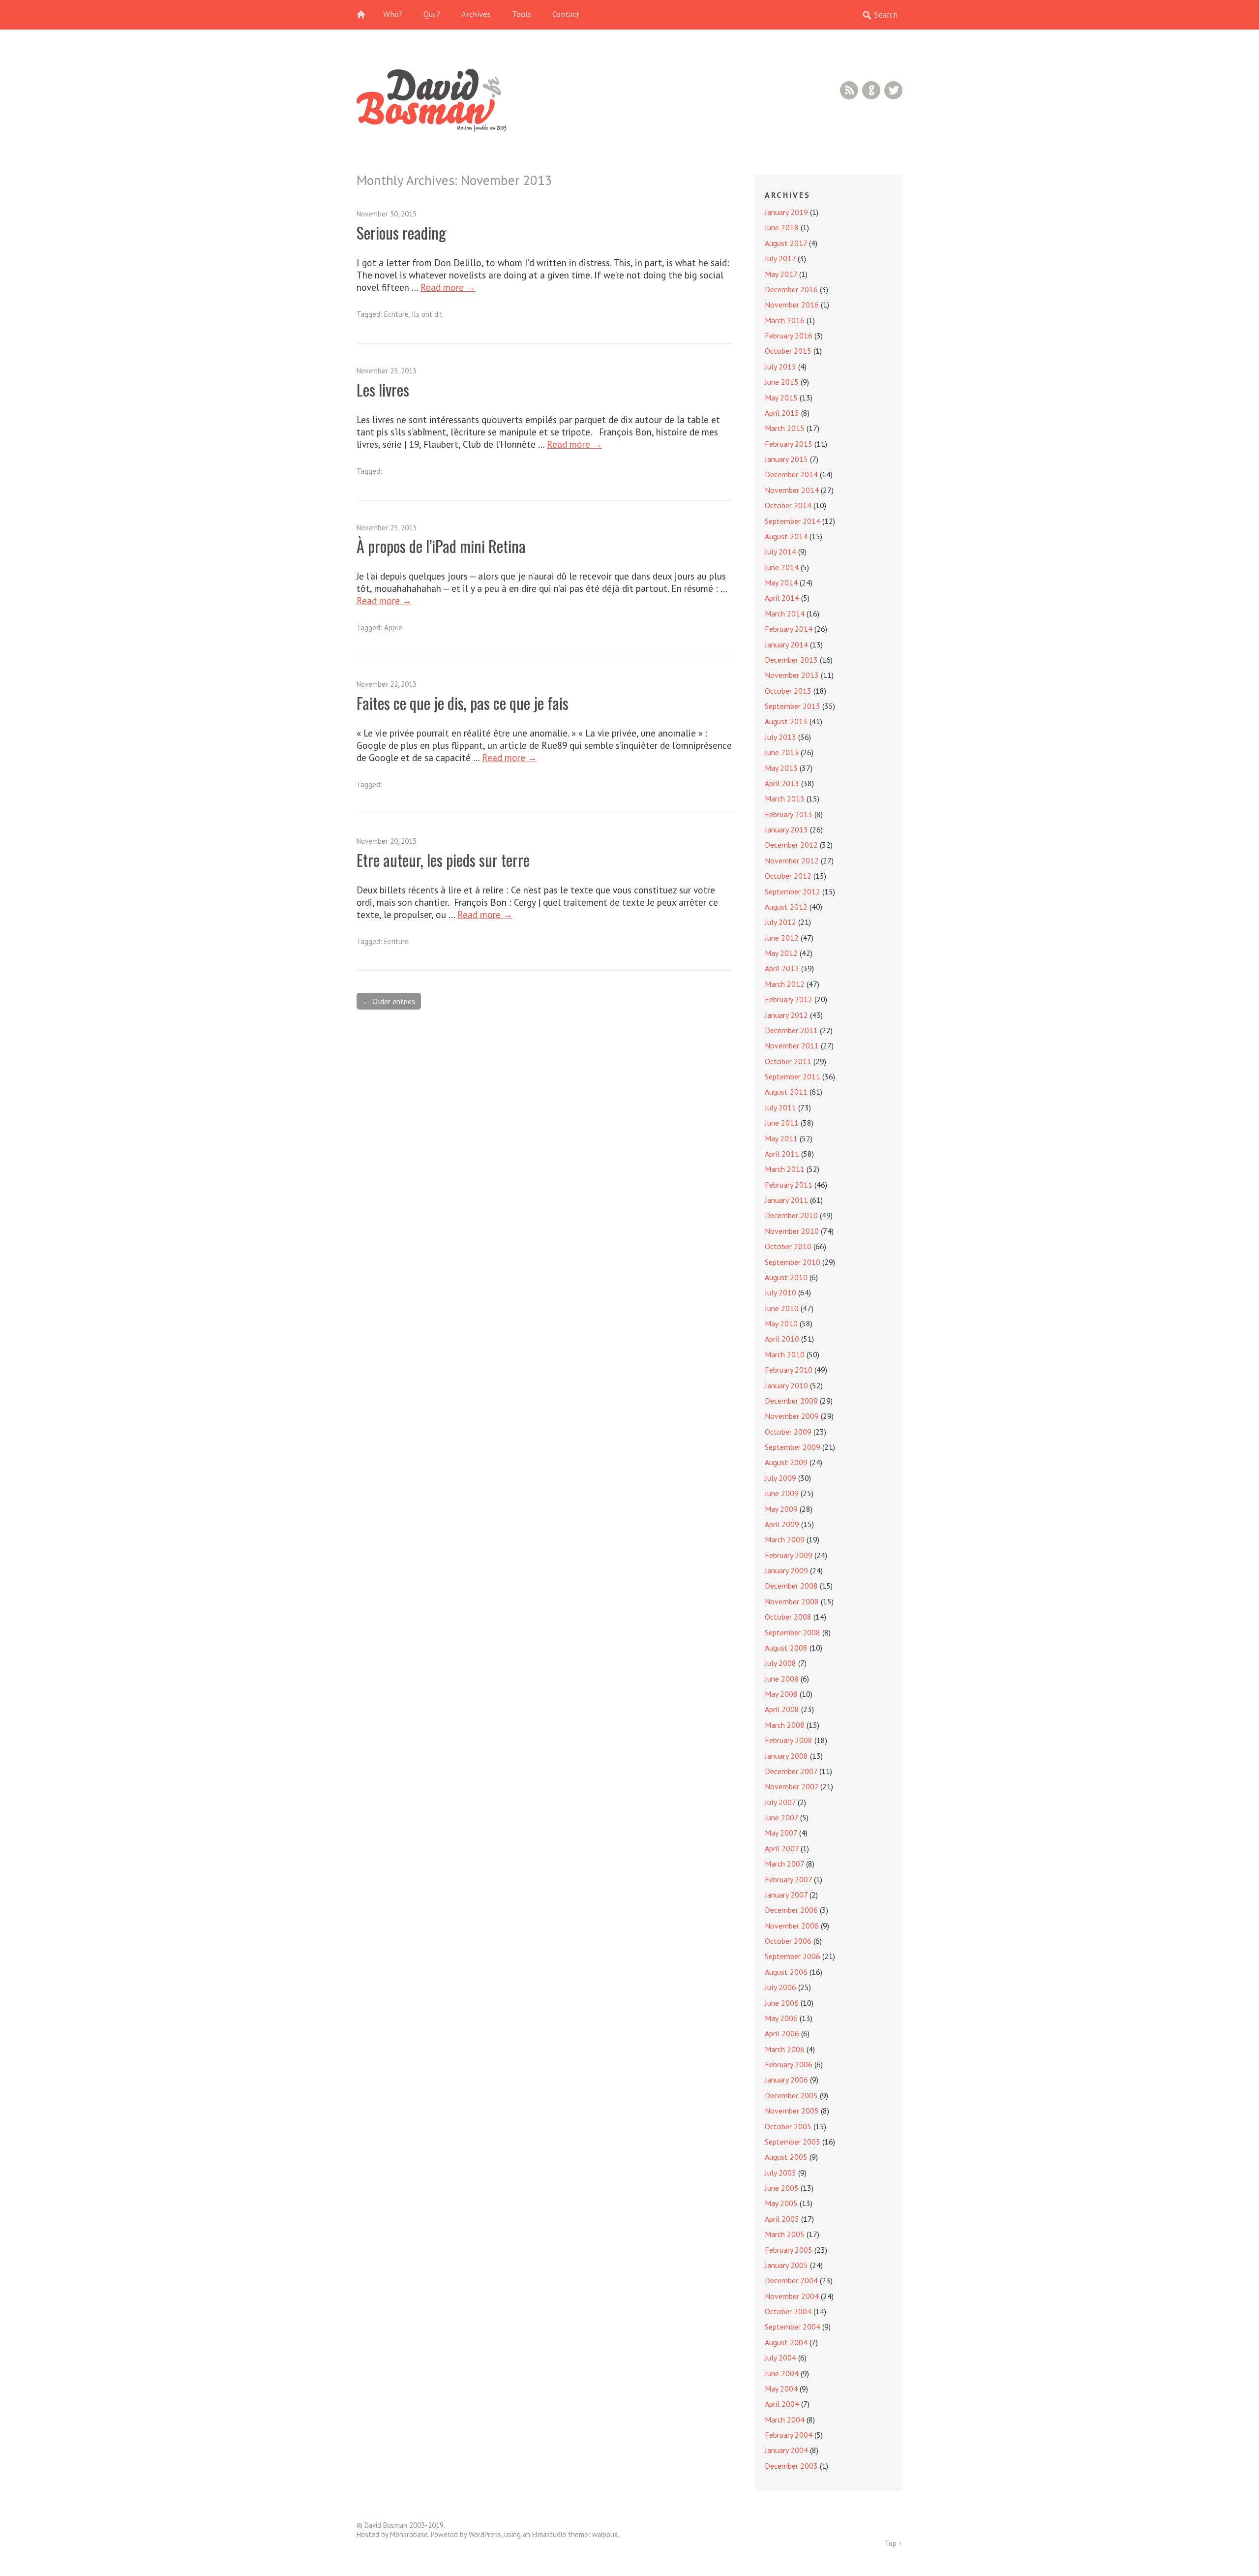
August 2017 (786, 243)
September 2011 (793, 1076)
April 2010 (782, 1339)
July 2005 (780, 2173)
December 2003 (791, 2466)
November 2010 (792, 1231)
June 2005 (782, 2188)
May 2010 (781, 1323)
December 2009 (791, 1401)
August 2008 (786, 1648)
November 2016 (792, 305)
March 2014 (785, 613)
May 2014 (781, 583)
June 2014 (782, 567)
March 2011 (785, 1169)
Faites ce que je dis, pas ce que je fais (463, 703)
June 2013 (782, 752)
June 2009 (782, 1493)
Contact (566, 14)
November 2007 (792, 1786)
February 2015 (789, 444)
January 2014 (786, 644)
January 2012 (786, 1015)
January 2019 (786, 212)
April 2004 (782, 2404)
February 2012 (789, 999)
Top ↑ (894, 2543)
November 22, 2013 (387, 684)
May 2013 (781, 768)
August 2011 (786, 1092)
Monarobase (409, 2534)
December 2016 (791, 289)
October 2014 (788, 505)
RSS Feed (849, 90)
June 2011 (782, 1123)
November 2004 (792, 2296)
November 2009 (792, 1416)
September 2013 (793, 706)
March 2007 (784, 1864)
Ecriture (396, 314)
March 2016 (785, 320)
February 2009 (789, 1555)
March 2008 (785, 1725)
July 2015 (780, 367)
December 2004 (791, 2280)
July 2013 (780, 737)
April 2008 (782, 1709)
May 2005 (781, 2203)
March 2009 (785, 1539)
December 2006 (791, 1910)
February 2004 (789, 2435)
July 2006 (780, 1987)
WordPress (485, 2534)
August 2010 (786, 1277)
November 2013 (792, 675)
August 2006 (786, 1972)
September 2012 (793, 891)
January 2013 (786, 829)
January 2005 (786, 2265)
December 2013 (791, 660)
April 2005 (782, 2219)
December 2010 (791, 1215)
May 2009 (781, 1509)
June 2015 (782, 382)
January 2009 (786, 1570)
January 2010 (786, 1385)
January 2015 (786, 459)
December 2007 (791, 1771)
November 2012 (792, 860)
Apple (393, 628)
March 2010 (785, 1354)
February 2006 (789, 2064)
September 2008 (793, 1632)
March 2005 (785, 2234)
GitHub (871, 90)
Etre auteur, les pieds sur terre (443, 860)
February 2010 (789, 1370)
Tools (522, 14)
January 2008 (786, 1756)
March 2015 (785, 428)
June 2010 (782, 1308)
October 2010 (788, 1246)
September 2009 (793, 1447)
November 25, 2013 (387, 371)
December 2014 (791, 474)
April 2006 (782, 2033)
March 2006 (785, 2049)
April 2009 (782, 1524)
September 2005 (793, 2142)
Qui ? (432, 14)
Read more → (448, 287)
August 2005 (786, 2157)
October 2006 (788, 1941)
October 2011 (788, 1061)
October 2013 (788, 691)
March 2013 (785, 798)
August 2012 (786, 907)
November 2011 (792, 1045)
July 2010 (780, 1292)
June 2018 (782, 227)
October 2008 (788, 1617)
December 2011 (791, 1030)
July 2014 (780, 552)
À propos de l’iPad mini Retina (441, 546)
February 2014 (789, 629)
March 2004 (785, 2420)
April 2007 (782, 1848)
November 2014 (792, 490)
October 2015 (788, 351)
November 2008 (792, 1601)
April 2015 (782, 413)
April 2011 (782, 1154)
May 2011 (781, 1138)
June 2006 (782, 2003)
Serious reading (401, 232)
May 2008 (781, 1694)
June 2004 (782, 2373)
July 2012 (780, 922)
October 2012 (788, 876)
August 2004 (786, 2342)
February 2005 (789, 2250)
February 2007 (788, 1879)
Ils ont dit (427, 314)
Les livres (383, 389)
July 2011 (780, 1107)
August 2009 (786, 1462)
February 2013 (789, 814)
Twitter (893, 90)
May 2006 (781, 2018)
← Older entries (389, 1001)
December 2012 (791, 845)
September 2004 (793, 2327)
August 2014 (786, 536)
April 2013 (782, 783)
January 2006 (786, 2080)
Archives (476, 14)
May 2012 (781, 953)
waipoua (605, 2534)
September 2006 (793, 1956)
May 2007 (781, 1833)
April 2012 (782, 968)
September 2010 (793, 1262)
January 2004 (786, 2450)
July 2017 (780, 258)
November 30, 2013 (387, 214)
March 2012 (785, 984)
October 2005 (788, 2126)
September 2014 (793, 521)
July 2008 (780, 1663)
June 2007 (781, 1817)
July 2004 (780, 2358)
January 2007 (786, 1895)
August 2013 (786, 721)
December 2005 (791, 2095)
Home (366, 15)
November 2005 (792, 2111)
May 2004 (781, 2389)
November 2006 (792, 1926)
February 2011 (789, 1185)
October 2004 (788, 2311)
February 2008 (789, 1740)
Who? (393, 14)
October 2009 (788, 1432)
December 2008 (791, 1586)
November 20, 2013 (387, 841)
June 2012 (782, 938)
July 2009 (780, 1478)
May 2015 (781, 398)
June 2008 (782, 1679)
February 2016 (789, 336)
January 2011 (786, 1200)
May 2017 (781, 274)
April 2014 (782, 598)
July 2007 (780, 1802)
